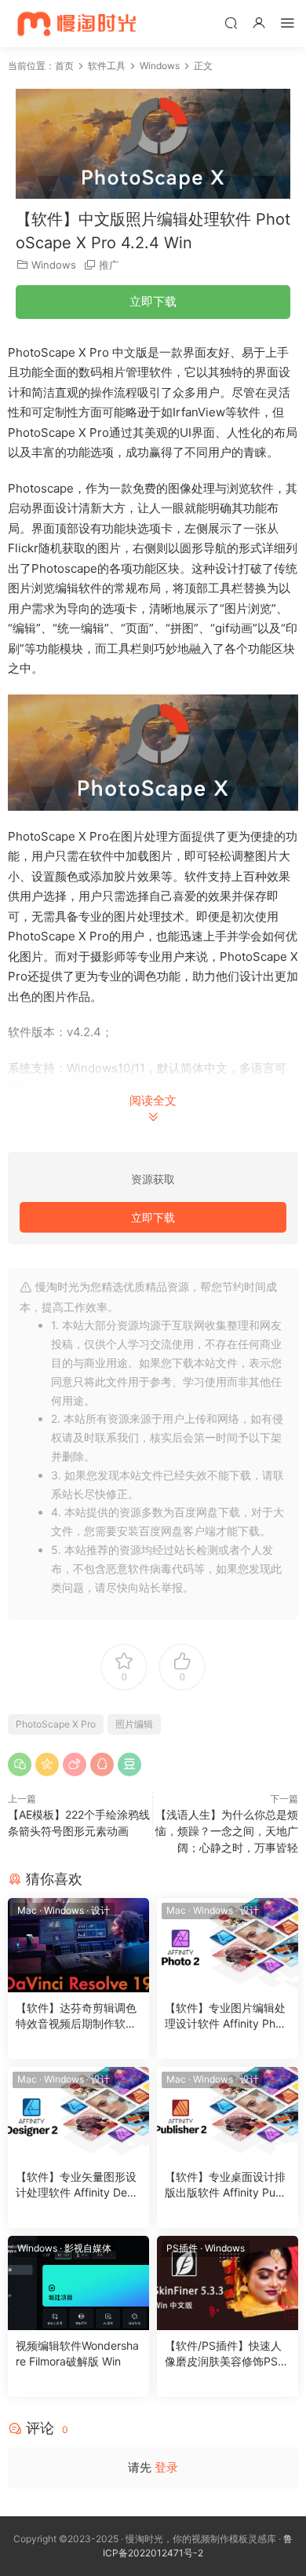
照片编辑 (134, 1724)
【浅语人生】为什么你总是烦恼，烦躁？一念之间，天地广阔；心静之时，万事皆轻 (227, 1831)
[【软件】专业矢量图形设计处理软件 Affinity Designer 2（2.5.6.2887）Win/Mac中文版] (78, 2114)
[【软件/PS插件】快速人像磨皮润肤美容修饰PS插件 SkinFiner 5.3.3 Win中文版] (228, 2283)
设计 (100, 1910)
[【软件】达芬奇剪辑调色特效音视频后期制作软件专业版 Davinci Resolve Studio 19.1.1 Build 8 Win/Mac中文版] (78, 1945)
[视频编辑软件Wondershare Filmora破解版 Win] (78, 2283)
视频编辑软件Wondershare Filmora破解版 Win (77, 2353)
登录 (166, 2467)
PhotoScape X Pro (56, 1724)
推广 (109, 265)
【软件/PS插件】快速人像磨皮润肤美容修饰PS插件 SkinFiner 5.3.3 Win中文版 (227, 2354)
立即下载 (153, 301)
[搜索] (231, 22)
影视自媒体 (88, 2248)
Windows (54, 265)
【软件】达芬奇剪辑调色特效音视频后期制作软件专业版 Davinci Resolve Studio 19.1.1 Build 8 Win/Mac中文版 (76, 2016)
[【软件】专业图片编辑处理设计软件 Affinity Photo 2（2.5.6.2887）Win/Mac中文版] (228, 1945)
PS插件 (182, 2248)
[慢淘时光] (108, 24)
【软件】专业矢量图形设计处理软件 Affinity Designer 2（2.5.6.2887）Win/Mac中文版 (78, 2185)
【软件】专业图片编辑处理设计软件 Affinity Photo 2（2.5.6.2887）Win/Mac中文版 (225, 2016)
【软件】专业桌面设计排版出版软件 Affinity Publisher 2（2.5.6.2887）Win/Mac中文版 (226, 2185)
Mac (27, 1910)
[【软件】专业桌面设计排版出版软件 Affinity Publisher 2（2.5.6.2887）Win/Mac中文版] (228, 2114)
